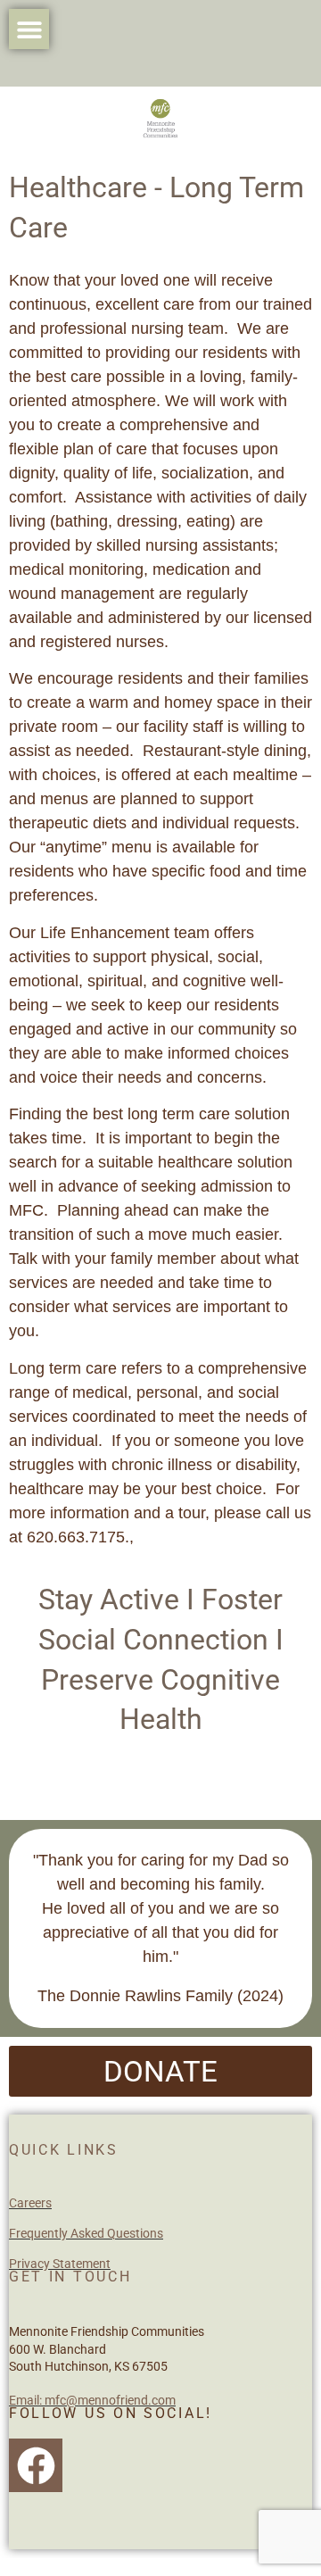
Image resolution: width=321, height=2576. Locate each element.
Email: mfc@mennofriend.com (92, 2400)
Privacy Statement (60, 2264)
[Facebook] (36, 2465)
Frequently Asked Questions (86, 2233)
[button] (29, 29)
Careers (30, 2203)
